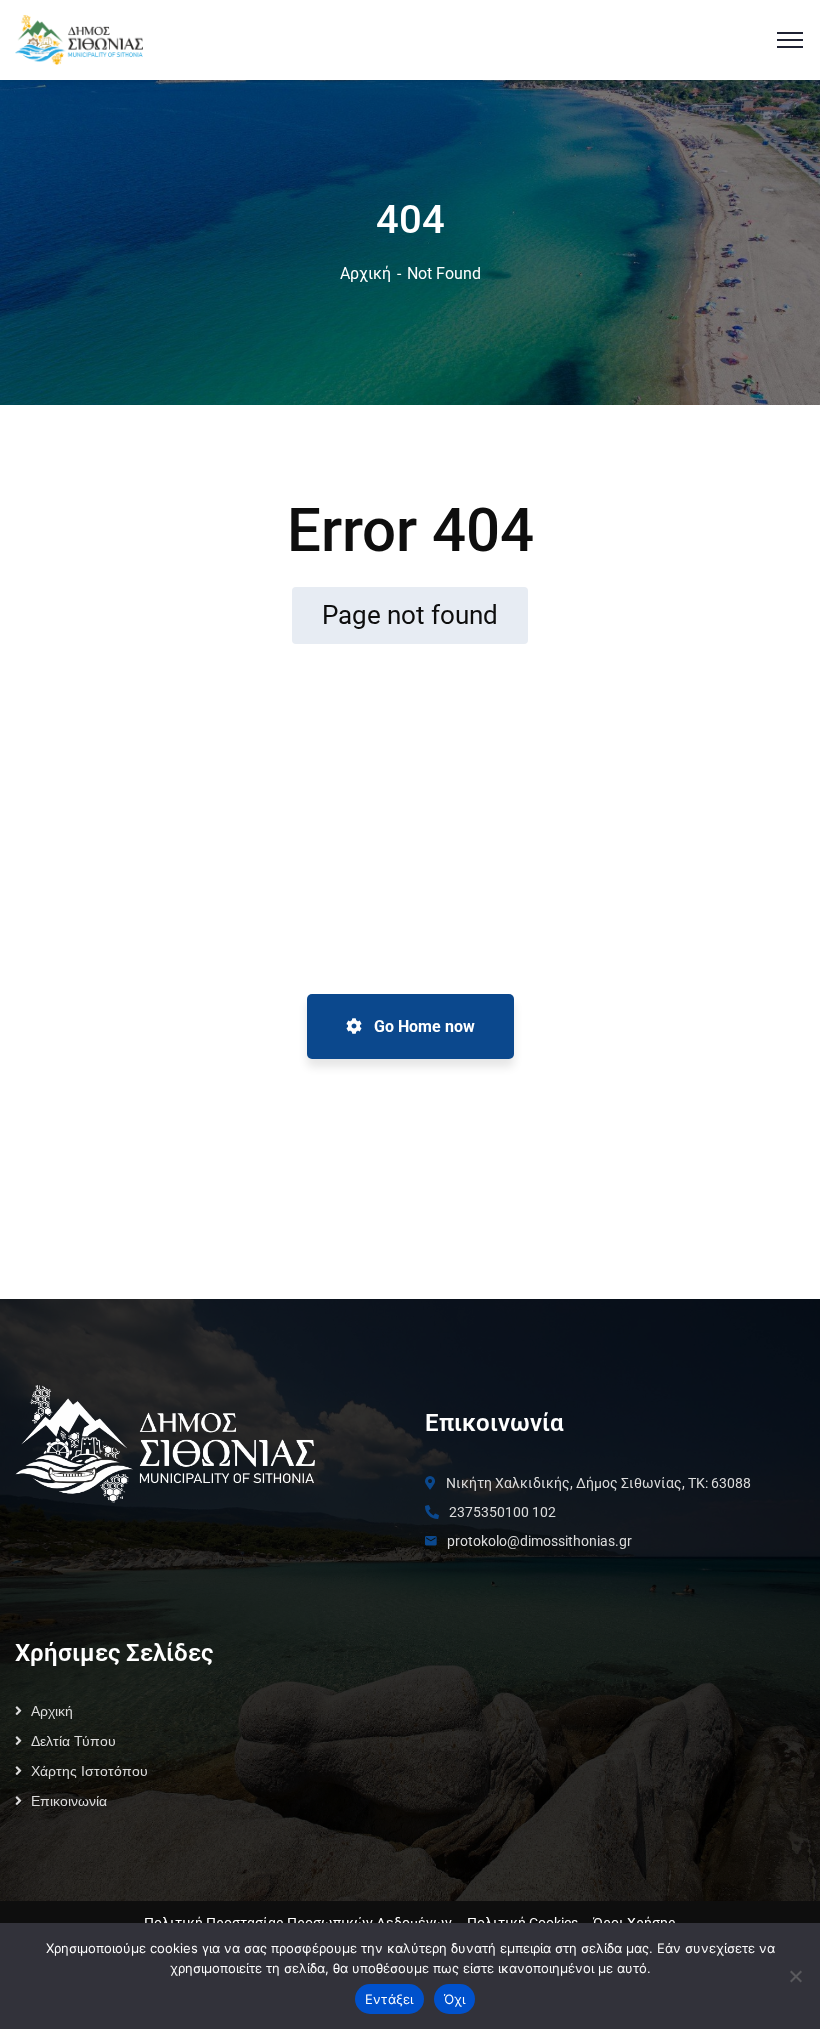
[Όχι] (795, 1976)
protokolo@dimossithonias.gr (539, 1541)
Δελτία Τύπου (73, 1741)
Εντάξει (389, 1999)
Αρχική (365, 273)
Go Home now (422, 1026)
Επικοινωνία (69, 1801)
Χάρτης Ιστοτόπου (89, 1771)
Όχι (455, 1999)
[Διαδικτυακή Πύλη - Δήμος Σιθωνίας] (79, 38)
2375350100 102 (502, 1512)
